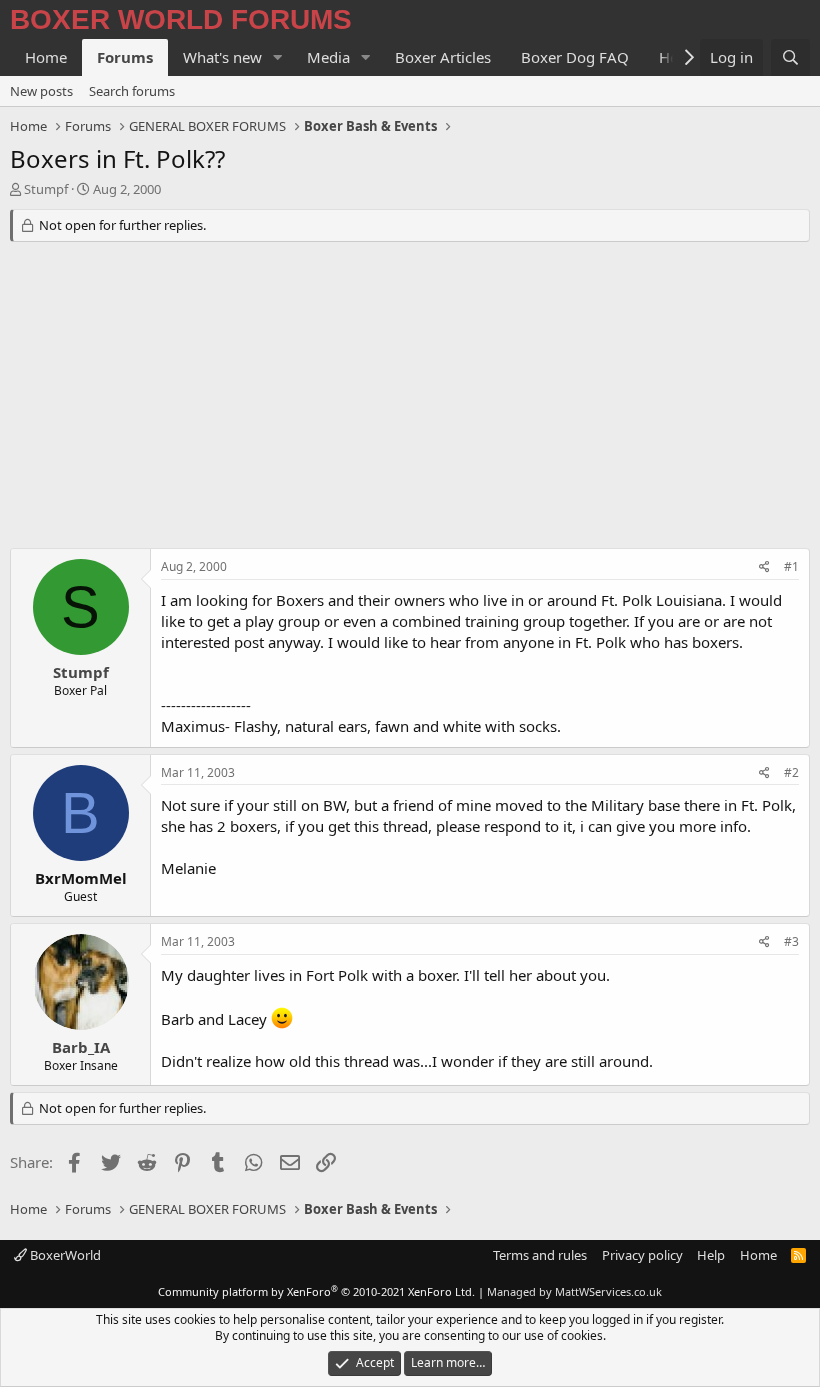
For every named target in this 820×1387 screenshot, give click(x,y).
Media (328, 57)
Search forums (132, 91)
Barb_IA (81, 1047)
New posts (41, 91)
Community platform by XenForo (316, 1291)
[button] (278, 57)
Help (711, 1255)
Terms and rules (540, 1255)
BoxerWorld (64, 1255)
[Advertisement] (410, 398)
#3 (791, 941)
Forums (125, 57)
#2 (791, 772)
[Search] (790, 57)
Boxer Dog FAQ (575, 57)
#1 (791, 566)
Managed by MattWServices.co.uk (574, 1291)
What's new (222, 57)
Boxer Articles (443, 57)
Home (46, 57)
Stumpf (46, 189)
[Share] (764, 567)
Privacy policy (642, 1255)
